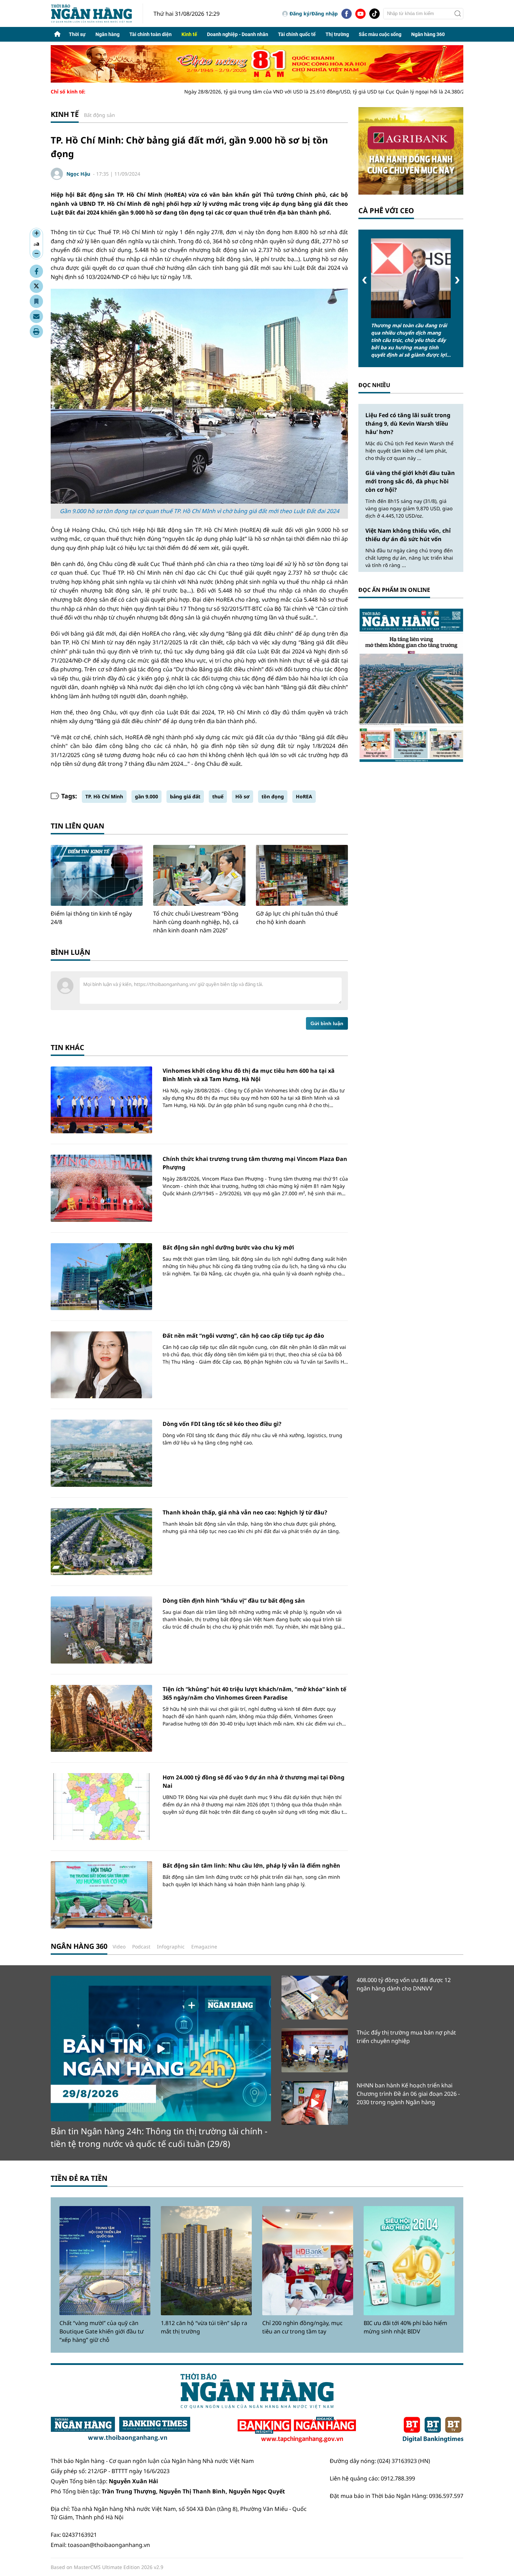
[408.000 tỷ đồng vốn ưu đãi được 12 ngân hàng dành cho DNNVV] (315, 1998)
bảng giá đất (185, 796)
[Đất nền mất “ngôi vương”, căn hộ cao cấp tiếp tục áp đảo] (101, 1365)
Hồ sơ (242, 796)
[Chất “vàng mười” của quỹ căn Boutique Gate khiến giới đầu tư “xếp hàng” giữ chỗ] (105, 2261)
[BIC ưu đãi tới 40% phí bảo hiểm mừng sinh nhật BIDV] (409, 2261)
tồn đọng (273, 796)
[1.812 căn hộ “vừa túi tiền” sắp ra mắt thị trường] (206, 2261)
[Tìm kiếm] (458, 14)
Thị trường (337, 34)
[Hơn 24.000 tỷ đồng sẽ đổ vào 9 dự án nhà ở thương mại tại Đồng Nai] (101, 1807)
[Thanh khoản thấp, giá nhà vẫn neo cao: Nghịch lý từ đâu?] (101, 1542)
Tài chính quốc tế (297, 34)
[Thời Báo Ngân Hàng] (97, 13)
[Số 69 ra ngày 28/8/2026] (411, 685)
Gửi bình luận (327, 1023)
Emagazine (204, 1947)
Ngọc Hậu (78, 174)
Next (457, 280)
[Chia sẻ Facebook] (36, 271)
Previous (365, 280)
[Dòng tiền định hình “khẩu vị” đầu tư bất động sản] (101, 1630)
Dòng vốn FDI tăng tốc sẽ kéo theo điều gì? (222, 1424)
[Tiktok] (374, 14)
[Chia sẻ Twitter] (36, 286)
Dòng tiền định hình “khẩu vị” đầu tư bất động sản (234, 1601)
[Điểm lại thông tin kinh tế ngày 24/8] (97, 875)
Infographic (171, 1947)
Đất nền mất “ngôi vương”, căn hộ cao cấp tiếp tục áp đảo (243, 1336)
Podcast (141, 1947)
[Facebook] (347, 14)
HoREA (304, 796)
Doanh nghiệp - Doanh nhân (238, 34)
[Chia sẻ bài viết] (36, 316)
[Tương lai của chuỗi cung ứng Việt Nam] (411, 278)
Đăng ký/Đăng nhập (314, 13)
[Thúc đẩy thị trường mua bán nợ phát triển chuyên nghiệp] (315, 2050)
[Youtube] (360, 14)
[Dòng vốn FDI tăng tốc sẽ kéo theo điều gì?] (101, 1453)
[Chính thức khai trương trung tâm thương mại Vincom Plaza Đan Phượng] (101, 1188)
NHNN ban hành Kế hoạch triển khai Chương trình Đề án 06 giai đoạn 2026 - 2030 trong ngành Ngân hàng (408, 2094)
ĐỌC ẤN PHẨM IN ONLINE (394, 590)
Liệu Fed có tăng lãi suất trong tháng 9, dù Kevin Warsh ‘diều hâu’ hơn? (408, 423)
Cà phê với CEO (386, 211)
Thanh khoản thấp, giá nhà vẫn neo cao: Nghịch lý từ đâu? (245, 1512)
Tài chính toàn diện (151, 34)
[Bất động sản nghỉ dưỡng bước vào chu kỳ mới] (101, 1277)
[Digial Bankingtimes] (433, 2430)
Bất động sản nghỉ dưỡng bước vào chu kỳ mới (228, 1247)
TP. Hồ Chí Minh (104, 796)
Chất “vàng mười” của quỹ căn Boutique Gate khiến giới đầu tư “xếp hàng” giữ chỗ (102, 2331)
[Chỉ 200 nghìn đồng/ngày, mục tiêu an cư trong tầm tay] (308, 2261)
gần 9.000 (147, 796)
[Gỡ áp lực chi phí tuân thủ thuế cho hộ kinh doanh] (302, 875)
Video (119, 1947)
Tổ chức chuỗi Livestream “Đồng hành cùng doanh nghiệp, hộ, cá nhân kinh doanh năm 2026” (196, 922)
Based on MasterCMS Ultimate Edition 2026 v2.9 (107, 2567)
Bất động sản (99, 115)
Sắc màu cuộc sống (380, 34)
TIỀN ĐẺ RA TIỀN (79, 2178)
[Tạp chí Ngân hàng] (297, 2430)
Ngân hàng (108, 34)
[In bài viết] (36, 331)
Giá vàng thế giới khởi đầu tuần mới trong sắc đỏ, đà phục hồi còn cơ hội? (410, 481)
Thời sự (77, 34)
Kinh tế (189, 34)
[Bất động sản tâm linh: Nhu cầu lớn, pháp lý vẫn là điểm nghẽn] (101, 1895)
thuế (218, 796)
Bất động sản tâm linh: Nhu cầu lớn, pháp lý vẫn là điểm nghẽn (251, 1865)
